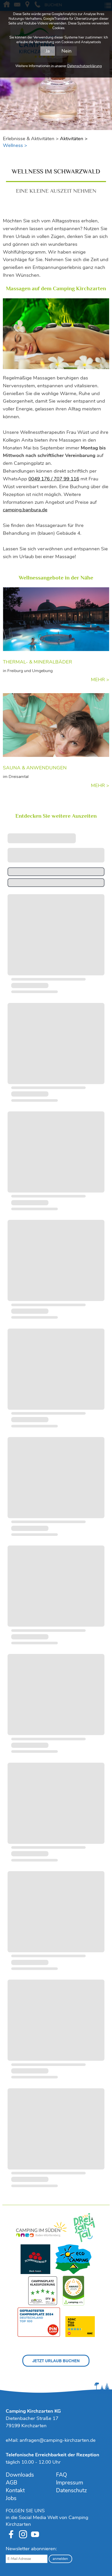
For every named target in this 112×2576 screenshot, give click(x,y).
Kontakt (15, 2490)
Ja (48, 51)
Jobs (11, 2498)
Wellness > (15, 145)
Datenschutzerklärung (85, 66)
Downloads (20, 2475)
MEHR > (100, 680)
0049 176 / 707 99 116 (54, 479)
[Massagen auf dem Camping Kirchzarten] (56, 334)
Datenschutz (71, 2490)
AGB (11, 2483)
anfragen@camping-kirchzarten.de (58, 2440)
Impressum (70, 2483)
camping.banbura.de (25, 510)
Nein (67, 51)
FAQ (61, 2475)
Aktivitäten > (74, 139)
